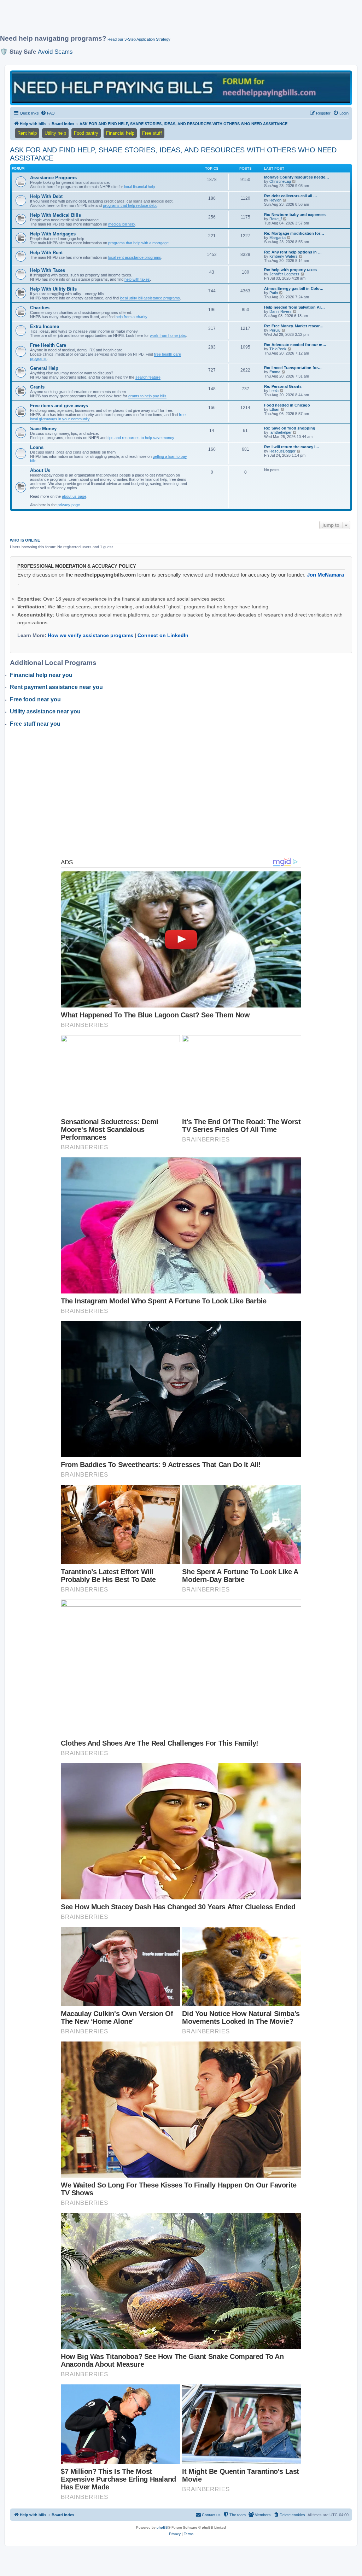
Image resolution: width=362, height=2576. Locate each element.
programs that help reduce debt (130, 205)
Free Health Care (48, 345)
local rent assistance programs (135, 257)
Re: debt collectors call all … (291, 196)
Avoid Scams (55, 52)
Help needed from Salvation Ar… (294, 307)
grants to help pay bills (147, 396)
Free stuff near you (35, 724)
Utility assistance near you (45, 711)
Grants (37, 387)
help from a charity (132, 317)
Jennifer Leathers (284, 274)
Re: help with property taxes (290, 270)
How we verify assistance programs (90, 635)
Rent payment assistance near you (56, 687)
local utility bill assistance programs (150, 298)
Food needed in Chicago (287, 405)
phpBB (162, 2527)
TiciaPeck (278, 349)
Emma (275, 372)
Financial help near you (41, 675)
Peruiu (275, 330)
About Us (40, 470)
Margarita (278, 238)
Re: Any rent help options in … (293, 252)
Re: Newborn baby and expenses (295, 215)
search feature (148, 377)
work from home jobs (168, 335)
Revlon (275, 200)
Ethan (274, 409)
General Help (44, 368)
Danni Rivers (281, 311)
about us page (74, 496)
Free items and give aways (59, 406)
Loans (37, 447)
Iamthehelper (281, 432)
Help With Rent (46, 253)
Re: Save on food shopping (290, 428)
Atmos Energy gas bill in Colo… (294, 288)
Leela (274, 391)
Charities (40, 308)
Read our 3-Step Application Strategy (139, 39)
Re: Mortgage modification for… (294, 233)
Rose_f (276, 219)
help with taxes (137, 279)
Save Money (43, 429)
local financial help (139, 187)
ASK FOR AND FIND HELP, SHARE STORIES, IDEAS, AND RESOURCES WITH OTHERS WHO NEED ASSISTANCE (173, 154)
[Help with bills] (181, 87)
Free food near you (35, 699)
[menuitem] (48, 113)
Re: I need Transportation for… (293, 368)
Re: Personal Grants (283, 386)
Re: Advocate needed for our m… (295, 345)
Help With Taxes (48, 270)
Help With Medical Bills (56, 215)
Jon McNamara (325, 575)
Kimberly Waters (284, 256)
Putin (274, 293)
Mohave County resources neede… (297, 177)
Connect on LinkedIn (163, 635)
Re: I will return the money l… (292, 447)
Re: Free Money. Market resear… (294, 326)
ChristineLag (280, 181)
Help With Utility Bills (53, 289)
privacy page (69, 505)
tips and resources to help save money (141, 438)
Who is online (25, 540)
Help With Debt (46, 196)
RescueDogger (282, 451)
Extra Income (45, 326)
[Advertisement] (171, 20)
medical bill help (121, 224)
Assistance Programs (53, 178)
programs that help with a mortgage (138, 243)
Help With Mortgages (53, 234)
